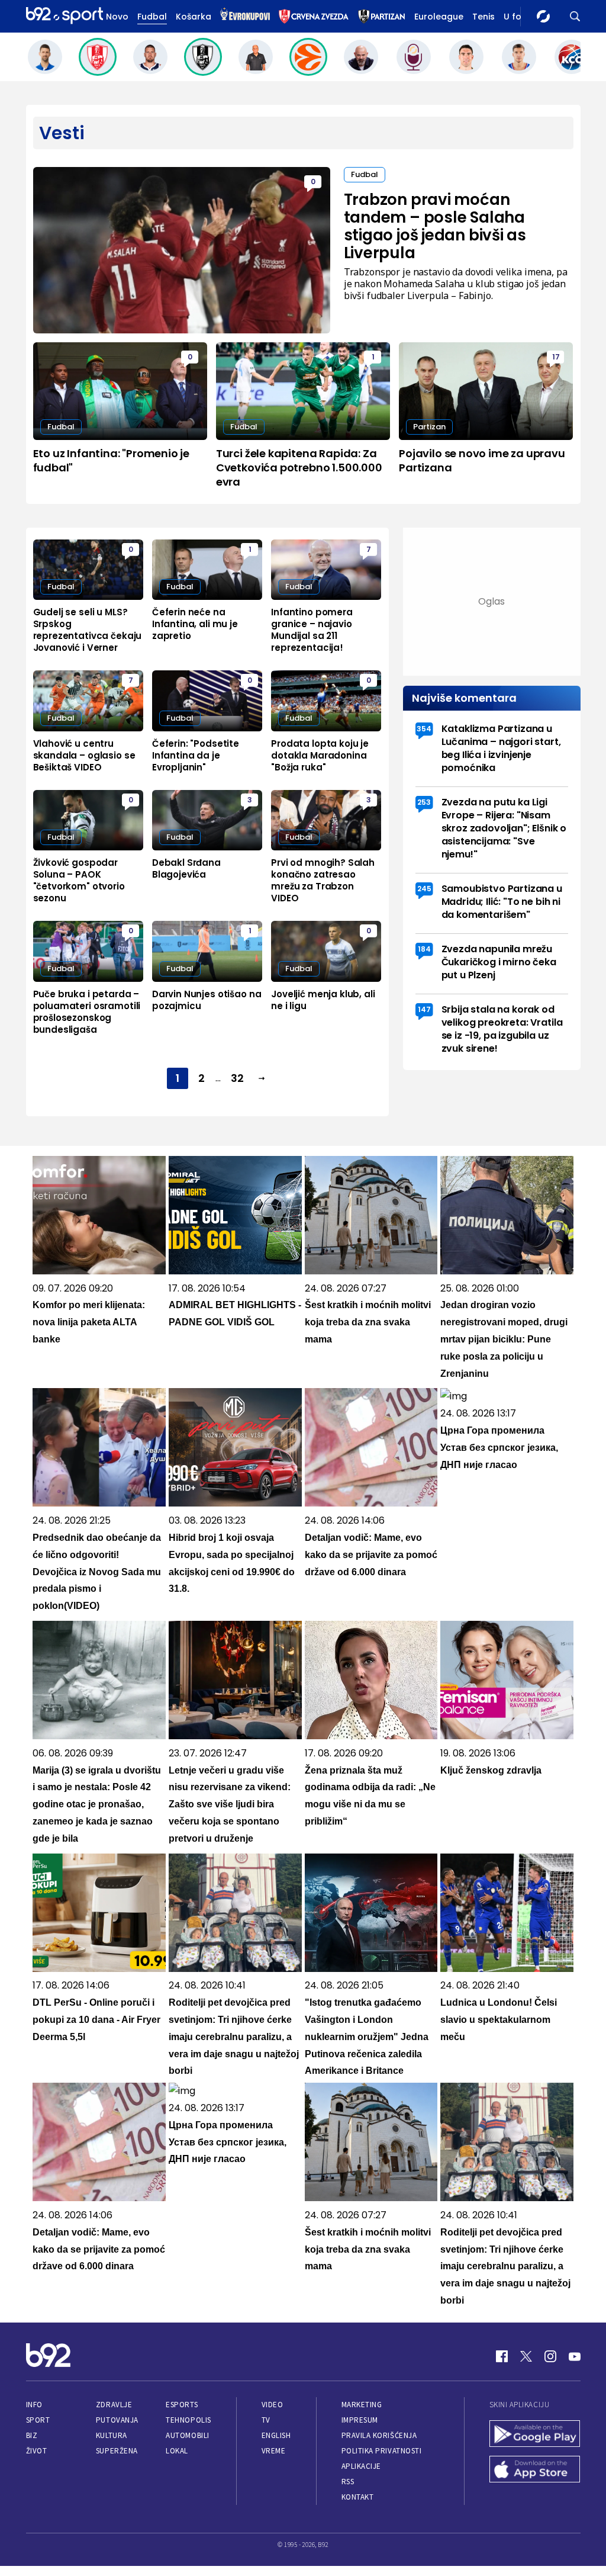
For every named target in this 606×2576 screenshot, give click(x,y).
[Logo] (65, 16)
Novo (117, 17)
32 (237, 1078)
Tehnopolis (188, 2420)
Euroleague (439, 17)
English (276, 2435)
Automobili (187, 2435)
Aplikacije (361, 2466)
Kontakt (358, 2497)
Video (273, 2405)
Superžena (117, 2451)
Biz (32, 2435)
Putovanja (117, 2420)
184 (424, 949)
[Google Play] (535, 2435)
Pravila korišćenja (379, 2435)
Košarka (194, 17)
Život (37, 2451)
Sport (38, 2420)
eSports (182, 2405)
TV (266, 2420)
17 (556, 357)
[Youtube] (575, 2356)
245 (424, 889)
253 (424, 802)
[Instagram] (550, 2356)
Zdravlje (114, 2405)
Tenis (483, 17)
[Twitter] (526, 2356)
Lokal (177, 2451)
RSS (348, 2482)
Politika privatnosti (382, 2451)
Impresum (360, 2420)
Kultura (112, 2435)
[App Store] (535, 2471)
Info (34, 2405)
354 (424, 729)
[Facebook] (502, 2356)
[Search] (575, 16)
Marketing (362, 2405)
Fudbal (152, 17)
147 (424, 1009)
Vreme (274, 2451)
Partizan (429, 427)
